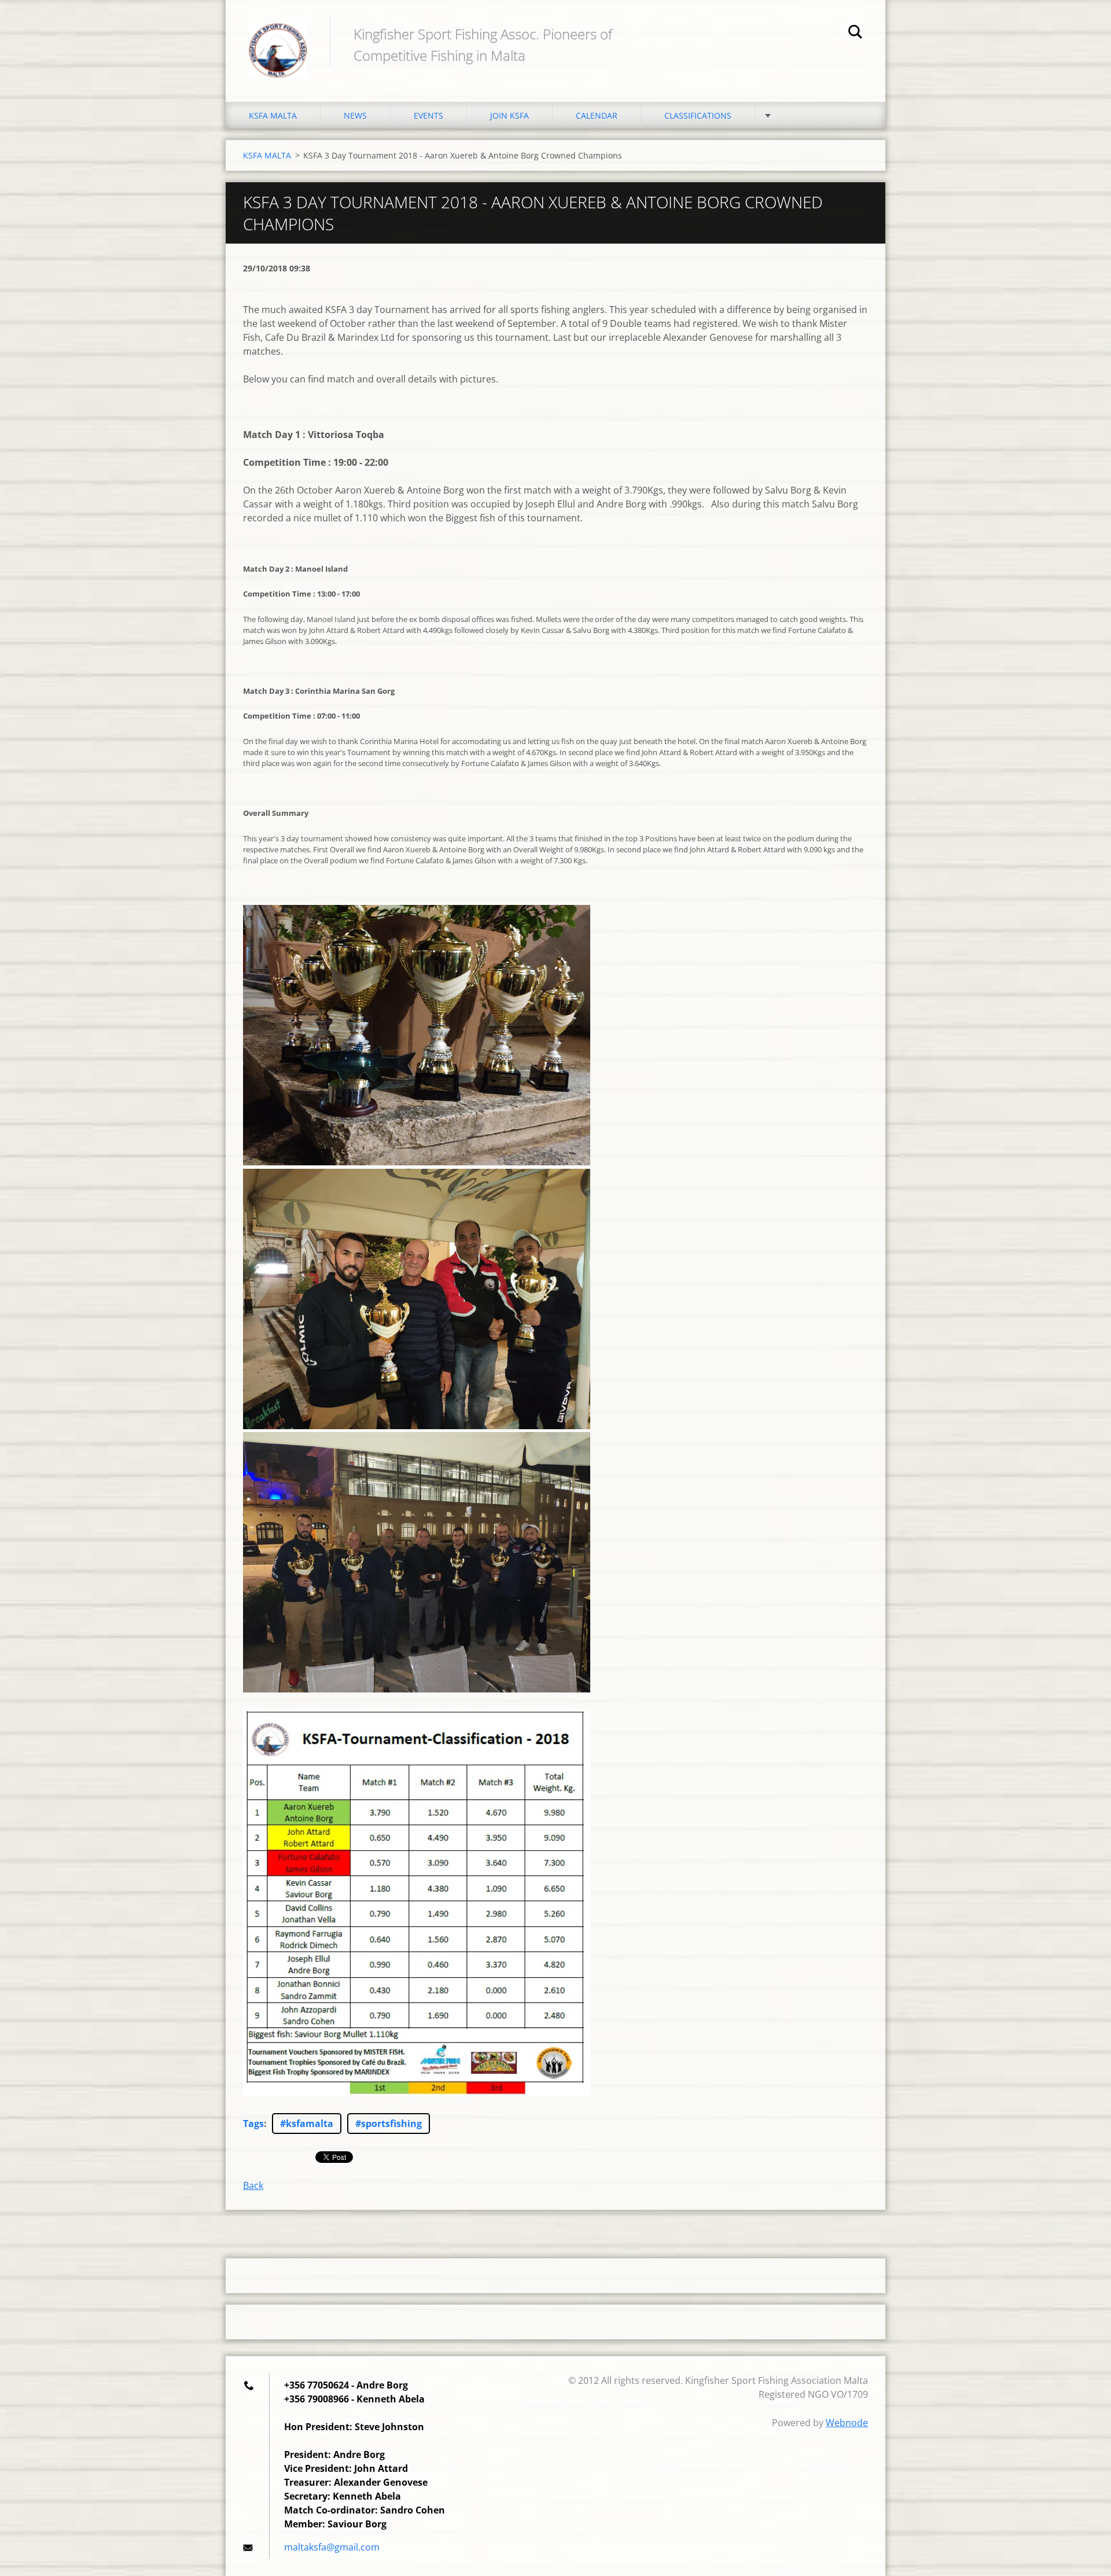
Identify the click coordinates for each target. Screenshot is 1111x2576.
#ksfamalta (307, 2124)
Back (253, 2185)
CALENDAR (597, 115)
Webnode (847, 2423)
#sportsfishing (389, 2124)
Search (855, 34)
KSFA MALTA (273, 115)
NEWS (355, 115)
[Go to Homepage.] (278, 39)
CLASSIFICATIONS (698, 115)
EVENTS (428, 115)
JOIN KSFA (509, 115)
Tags (253, 2124)
